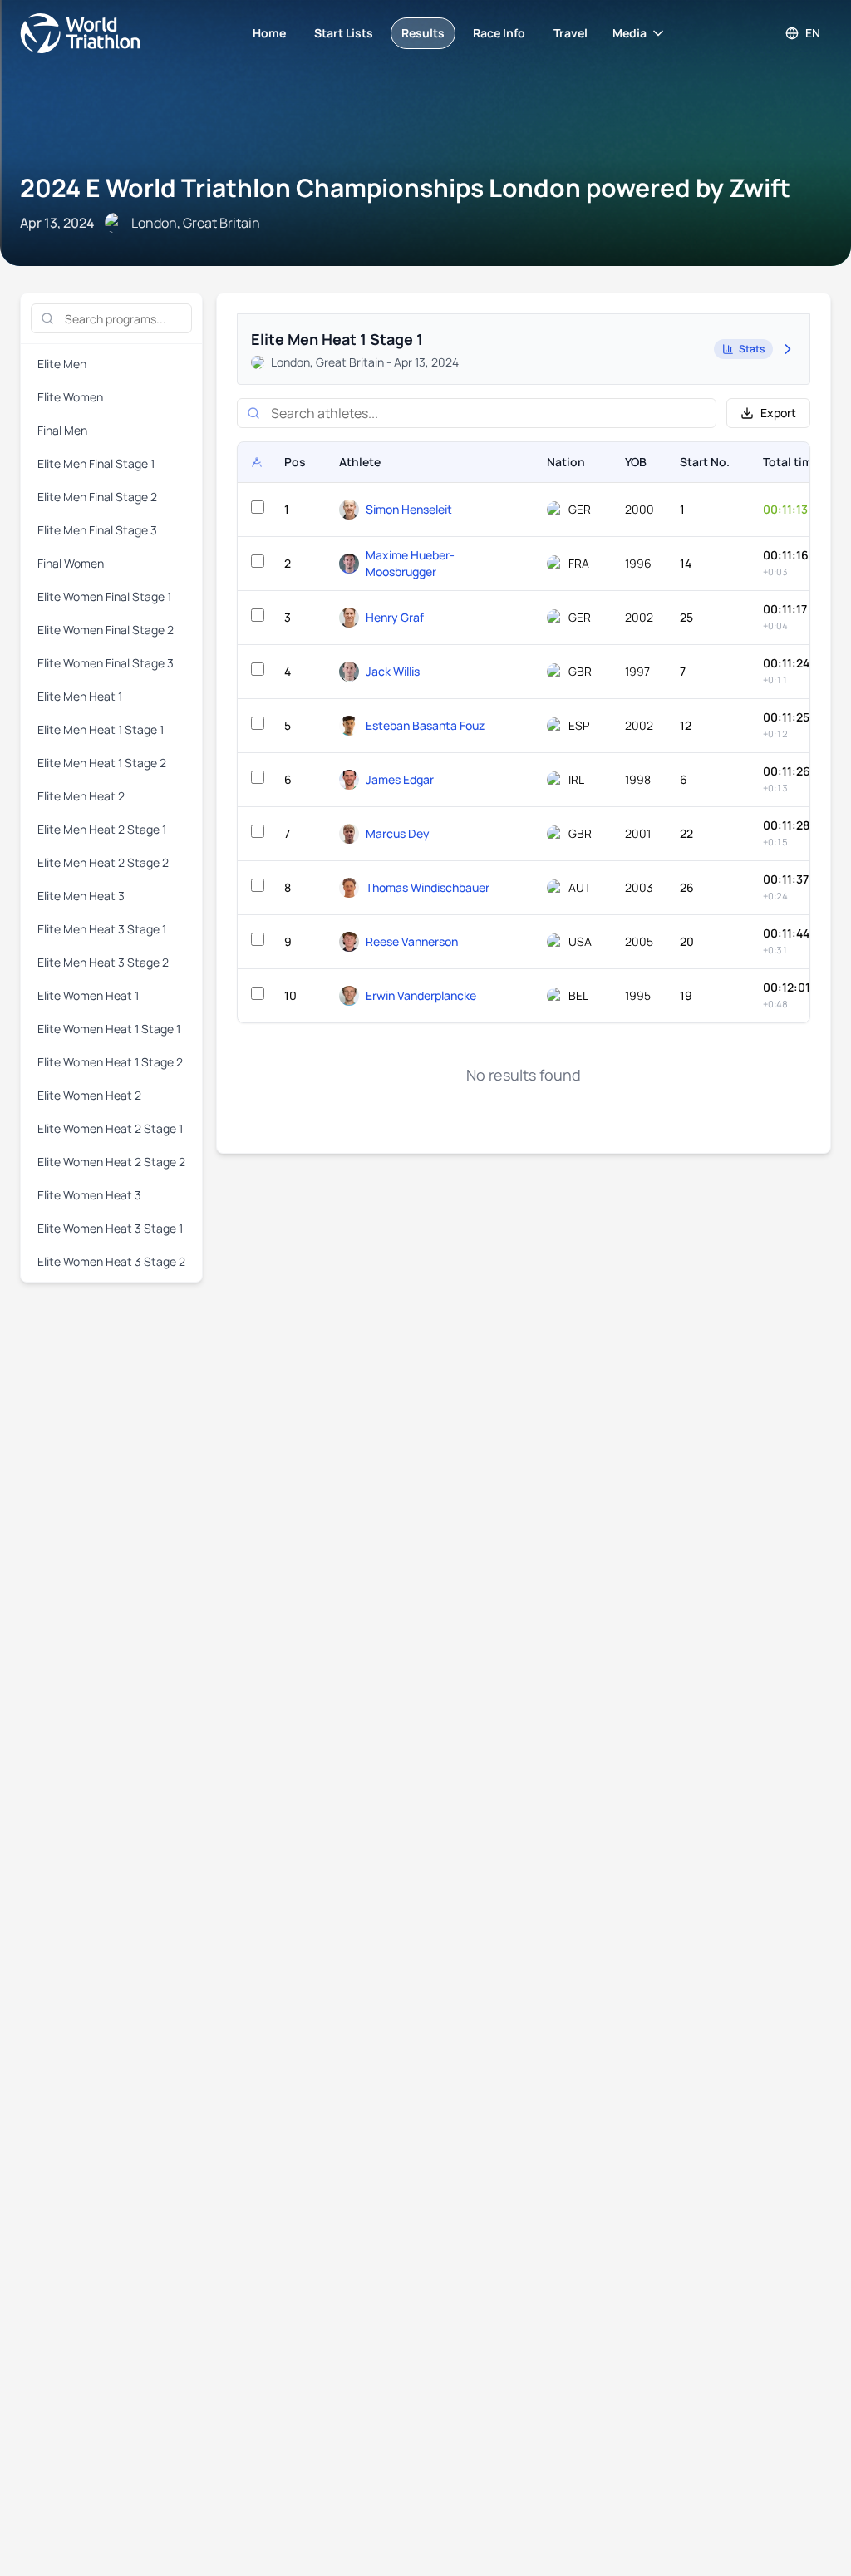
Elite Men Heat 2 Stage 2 (103, 862)
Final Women (71, 563)
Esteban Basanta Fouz (425, 725)
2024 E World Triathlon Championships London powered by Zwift (405, 187)
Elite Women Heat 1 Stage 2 (110, 1062)
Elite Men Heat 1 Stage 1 (101, 729)
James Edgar (400, 779)
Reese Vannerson (412, 941)
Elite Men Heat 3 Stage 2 (103, 962)
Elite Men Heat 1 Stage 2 (102, 763)
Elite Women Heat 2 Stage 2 (111, 1162)
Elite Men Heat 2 (81, 796)
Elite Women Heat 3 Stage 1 (110, 1228)
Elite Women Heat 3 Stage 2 (111, 1261)
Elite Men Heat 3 (81, 896)
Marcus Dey (398, 833)
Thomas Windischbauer (428, 887)
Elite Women (70, 397)
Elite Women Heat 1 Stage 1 (109, 1029)
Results (423, 33)
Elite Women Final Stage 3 (106, 663)
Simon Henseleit (409, 509)
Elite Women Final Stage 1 (104, 596)
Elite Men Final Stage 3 (97, 530)
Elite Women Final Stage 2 (106, 630)
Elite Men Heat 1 (80, 696)
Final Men (62, 430)
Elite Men (62, 364)
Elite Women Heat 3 (89, 1195)
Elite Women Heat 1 (88, 995)
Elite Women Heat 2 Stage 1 (110, 1128)
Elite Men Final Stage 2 (97, 497)
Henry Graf (395, 617)
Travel (571, 33)
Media (630, 33)
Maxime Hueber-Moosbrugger (410, 563)
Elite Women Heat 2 (89, 1095)
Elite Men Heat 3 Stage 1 (102, 929)
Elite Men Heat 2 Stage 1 (102, 829)
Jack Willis (393, 671)
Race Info (499, 33)
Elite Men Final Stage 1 (96, 463)
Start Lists (344, 33)
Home (269, 33)
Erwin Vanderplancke (421, 995)
